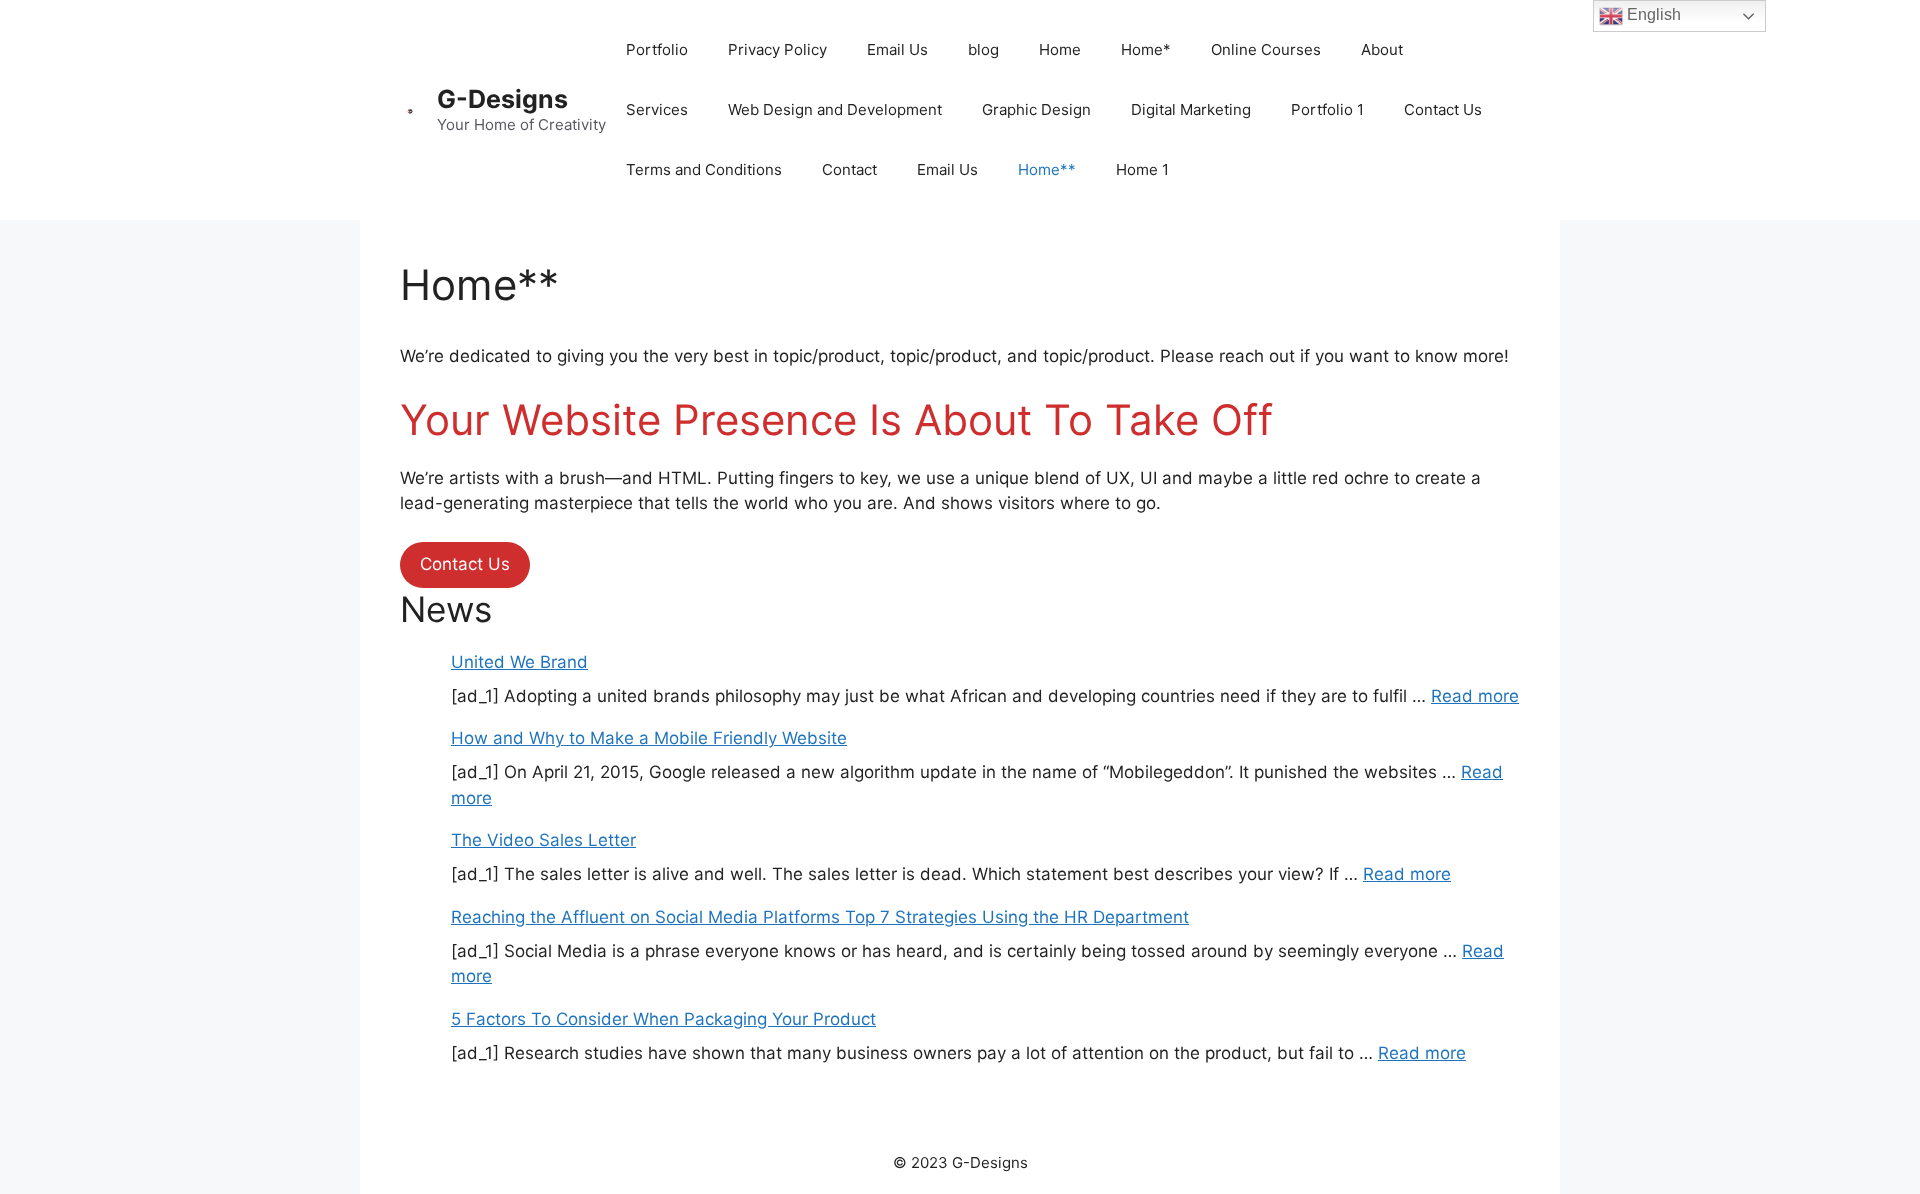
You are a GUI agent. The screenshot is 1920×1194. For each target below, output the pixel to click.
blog (983, 49)
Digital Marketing (1191, 109)
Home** (1047, 169)
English (1652, 14)
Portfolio (657, 49)
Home (1060, 49)
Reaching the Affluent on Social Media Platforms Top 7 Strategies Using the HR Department (820, 917)
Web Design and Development (835, 109)
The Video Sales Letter (543, 840)
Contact (849, 169)
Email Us (897, 49)
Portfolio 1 (1327, 109)
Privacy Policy (777, 49)
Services (657, 109)
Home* (1146, 49)
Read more (1475, 696)
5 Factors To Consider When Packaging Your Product (663, 1019)
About (1382, 49)
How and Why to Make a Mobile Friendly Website (649, 738)
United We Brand (519, 662)
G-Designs (502, 99)
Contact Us (1443, 109)
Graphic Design (1036, 109)
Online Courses (1266, 49)
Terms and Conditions (704, 169)
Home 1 (1142, 169)
